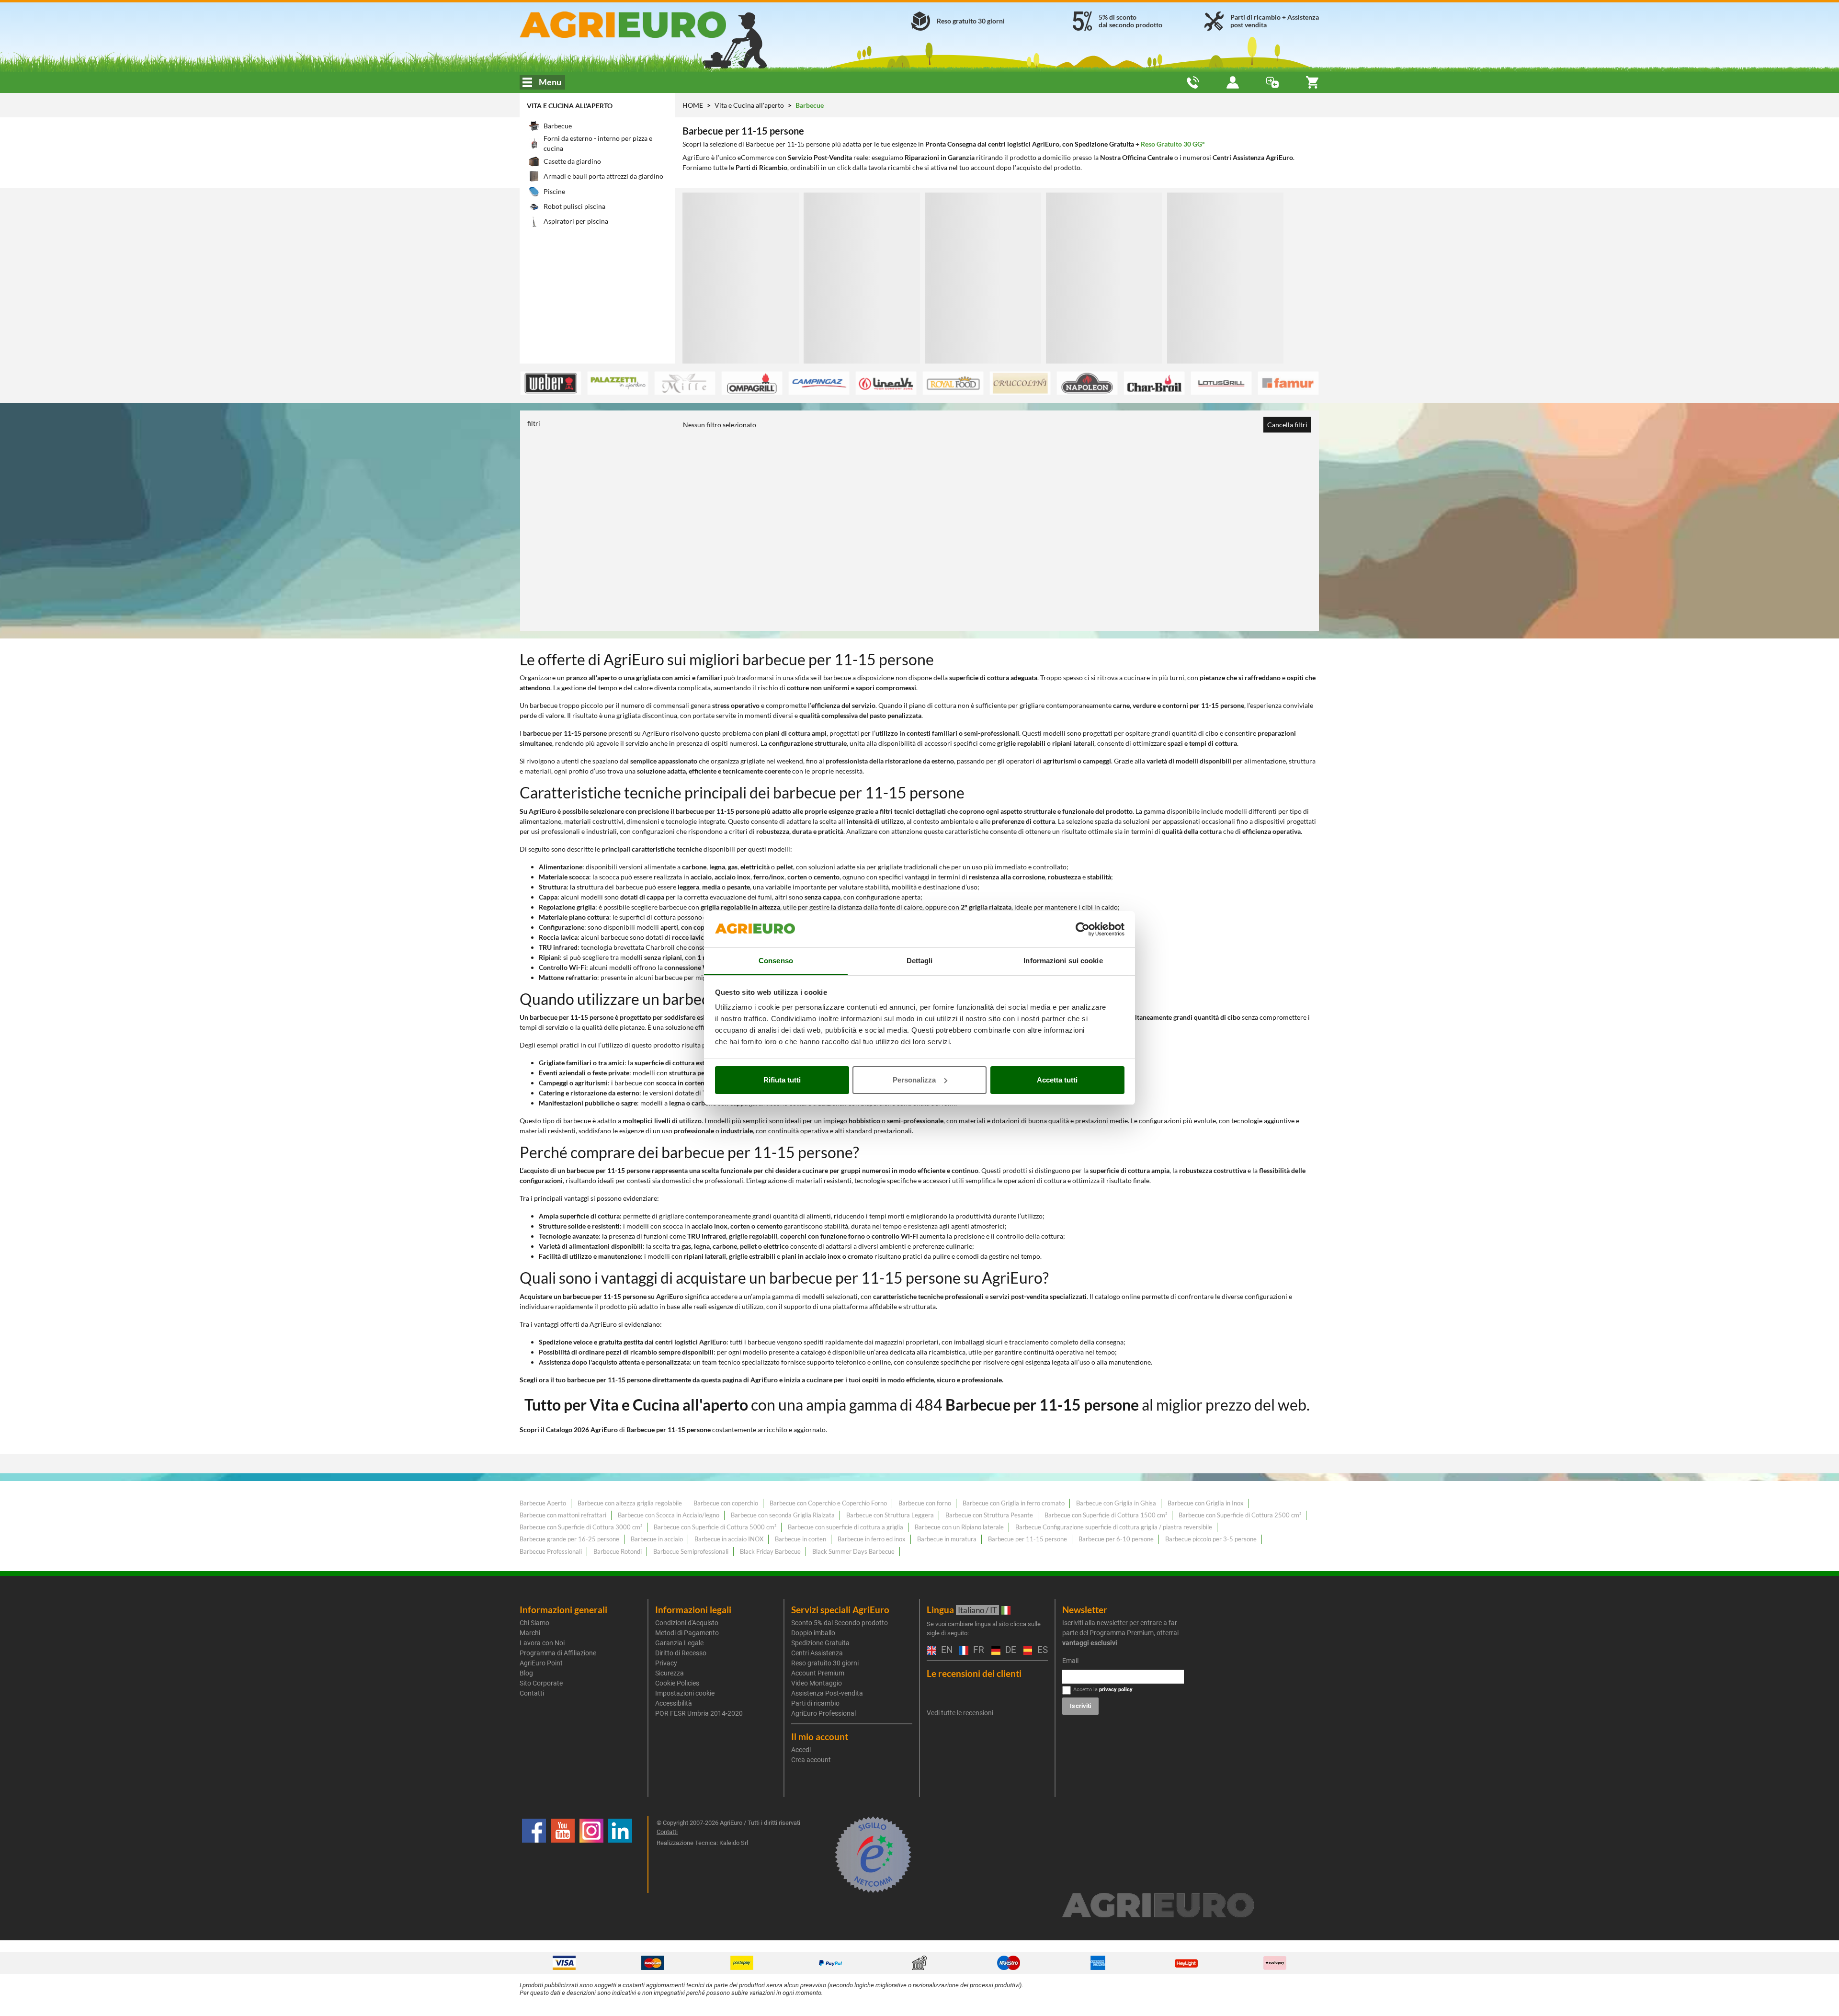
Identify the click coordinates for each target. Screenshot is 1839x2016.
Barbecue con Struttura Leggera (890, 1515)
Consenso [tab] (776, 961)
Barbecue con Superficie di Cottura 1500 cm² (1106, 1515)
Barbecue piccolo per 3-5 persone (1211, 1539)
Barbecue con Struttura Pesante (989, 1515)
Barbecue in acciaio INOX (729, 1539)
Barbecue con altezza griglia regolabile (630, 1503)
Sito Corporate (541, 1683)
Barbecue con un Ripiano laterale (959, 1527)
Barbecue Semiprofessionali (691, 1551)
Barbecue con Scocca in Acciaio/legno (669, 1515)
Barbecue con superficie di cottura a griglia (846, 1527)
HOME (693, 105)
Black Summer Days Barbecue (853, 1551)
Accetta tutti (1057, 1080)
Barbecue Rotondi (618, 1551)
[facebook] (534, 1855)
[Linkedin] (620, 1855)
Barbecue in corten (800, 1539)
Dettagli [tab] (920, 961)
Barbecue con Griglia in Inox (1206, 1503)
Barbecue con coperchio (726, 1503)
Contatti (532, 1693)
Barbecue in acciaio (657, 1539)
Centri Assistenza (817, 1653)
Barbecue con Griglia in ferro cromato (1014, 1503)
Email (1070, 1661)
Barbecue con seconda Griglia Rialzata (783, 1515)
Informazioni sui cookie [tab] (1063, 961)
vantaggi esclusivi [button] (1090, 1643)
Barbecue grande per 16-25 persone (569, 1539)
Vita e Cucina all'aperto (570, 106)
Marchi (530, 1633)
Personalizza (914, 1080)
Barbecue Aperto (543, 1503)
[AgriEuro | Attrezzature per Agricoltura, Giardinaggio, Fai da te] (648, 25)
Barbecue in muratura (947, 1539)
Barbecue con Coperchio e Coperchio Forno (828, 1503)
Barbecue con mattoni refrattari (563, 1515)
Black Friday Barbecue (770, 1551)
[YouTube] (563, 1855)
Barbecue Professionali (551, 1551)
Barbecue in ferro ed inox (872, 1539)
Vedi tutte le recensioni (960, 1713)
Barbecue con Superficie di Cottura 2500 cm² (1240, 1515)
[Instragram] (591, 1855)
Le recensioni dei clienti (974, 1673)
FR (977, 1650)
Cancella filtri (1287, 425)
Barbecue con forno (925, 1503)
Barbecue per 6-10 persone (1116, 1539)
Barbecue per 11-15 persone (1027, 1539)
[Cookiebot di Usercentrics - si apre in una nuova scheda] (1083, 929)
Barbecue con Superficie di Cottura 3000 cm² (581, 1527)
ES (1041, 1650)
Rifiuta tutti (782, 1080)
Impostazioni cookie (685, 1693)
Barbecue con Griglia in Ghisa (1116, 1503)
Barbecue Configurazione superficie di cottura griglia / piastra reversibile (1114, 1527)
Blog (526, 1673)
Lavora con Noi (542, 1643)
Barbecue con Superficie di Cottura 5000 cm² (715, 1527)
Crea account (811, 1760)
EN (945, 1650)
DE (1010, 1650)
